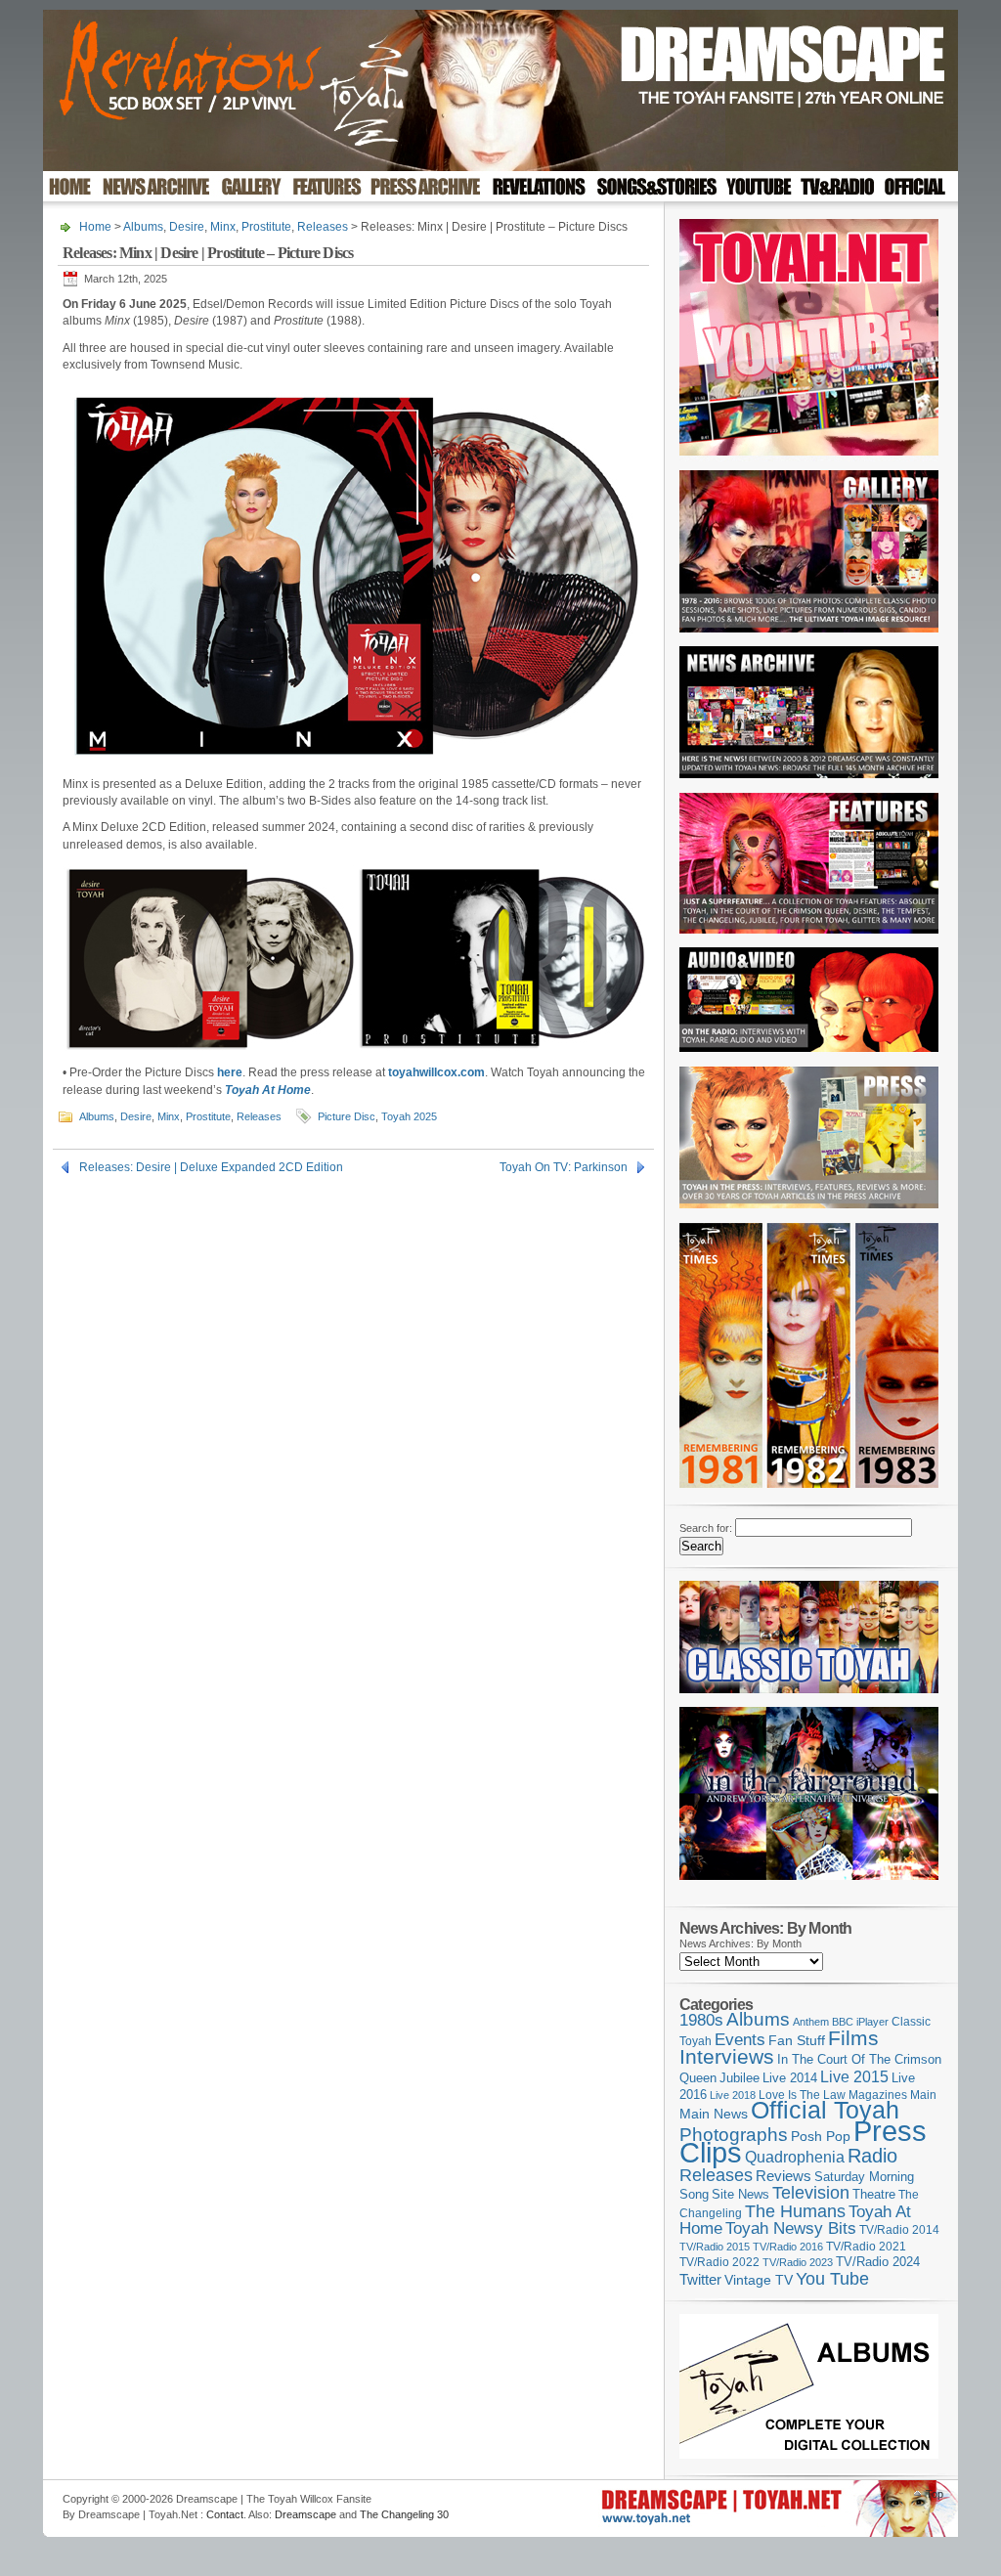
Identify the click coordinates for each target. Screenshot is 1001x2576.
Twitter (700, 2279)
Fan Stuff (797, 2040)
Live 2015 (854, 2076)
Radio (872, 2156)
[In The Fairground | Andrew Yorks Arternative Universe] (809, 1886)
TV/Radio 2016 (788, 2247)
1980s (701, 2020)
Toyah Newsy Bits (791, 2228)
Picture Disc (347, 1116)
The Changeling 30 (404, 2514)
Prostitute (266, 227)
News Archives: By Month (740, 1943)
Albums (143, 227)
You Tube (832, 2279)
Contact (225, 2514)
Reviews (783, 2176)
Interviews (727, 2056)
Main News (714, 2114)
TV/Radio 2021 (866, 2247)
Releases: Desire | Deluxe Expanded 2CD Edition (211, 1167)
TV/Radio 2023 (798, 2262)
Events (740, 2040)
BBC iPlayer (860, 2022)
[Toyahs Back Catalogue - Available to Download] (809, 2455)
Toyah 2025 (409, 1116)
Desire (187, 227)
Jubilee (740, 2078)
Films (853, 2038)
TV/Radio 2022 (719, 2262)
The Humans (795, 2211)
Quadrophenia (795, 2157)
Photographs (734, 2135)
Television (811, 2192)
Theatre (874, 2194)
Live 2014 (790, 2078)
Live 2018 (733, 2095)
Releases (323, 227)
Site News (740, 2195)
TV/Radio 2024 (878, 2262)
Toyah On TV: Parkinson (564, 1167)
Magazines (878, 2095)
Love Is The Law (802, 2095)
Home (95, 227)
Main (923, 2095)
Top (935, 2494)
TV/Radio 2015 (715, 2247)
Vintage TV (759, 2280)
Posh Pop (821, 2136)
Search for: (706, 1528)
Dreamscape (305, 2514)
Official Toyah (825, 2110)
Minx (223, 227)
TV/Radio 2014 (899, 2230)
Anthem (811, 2022)
